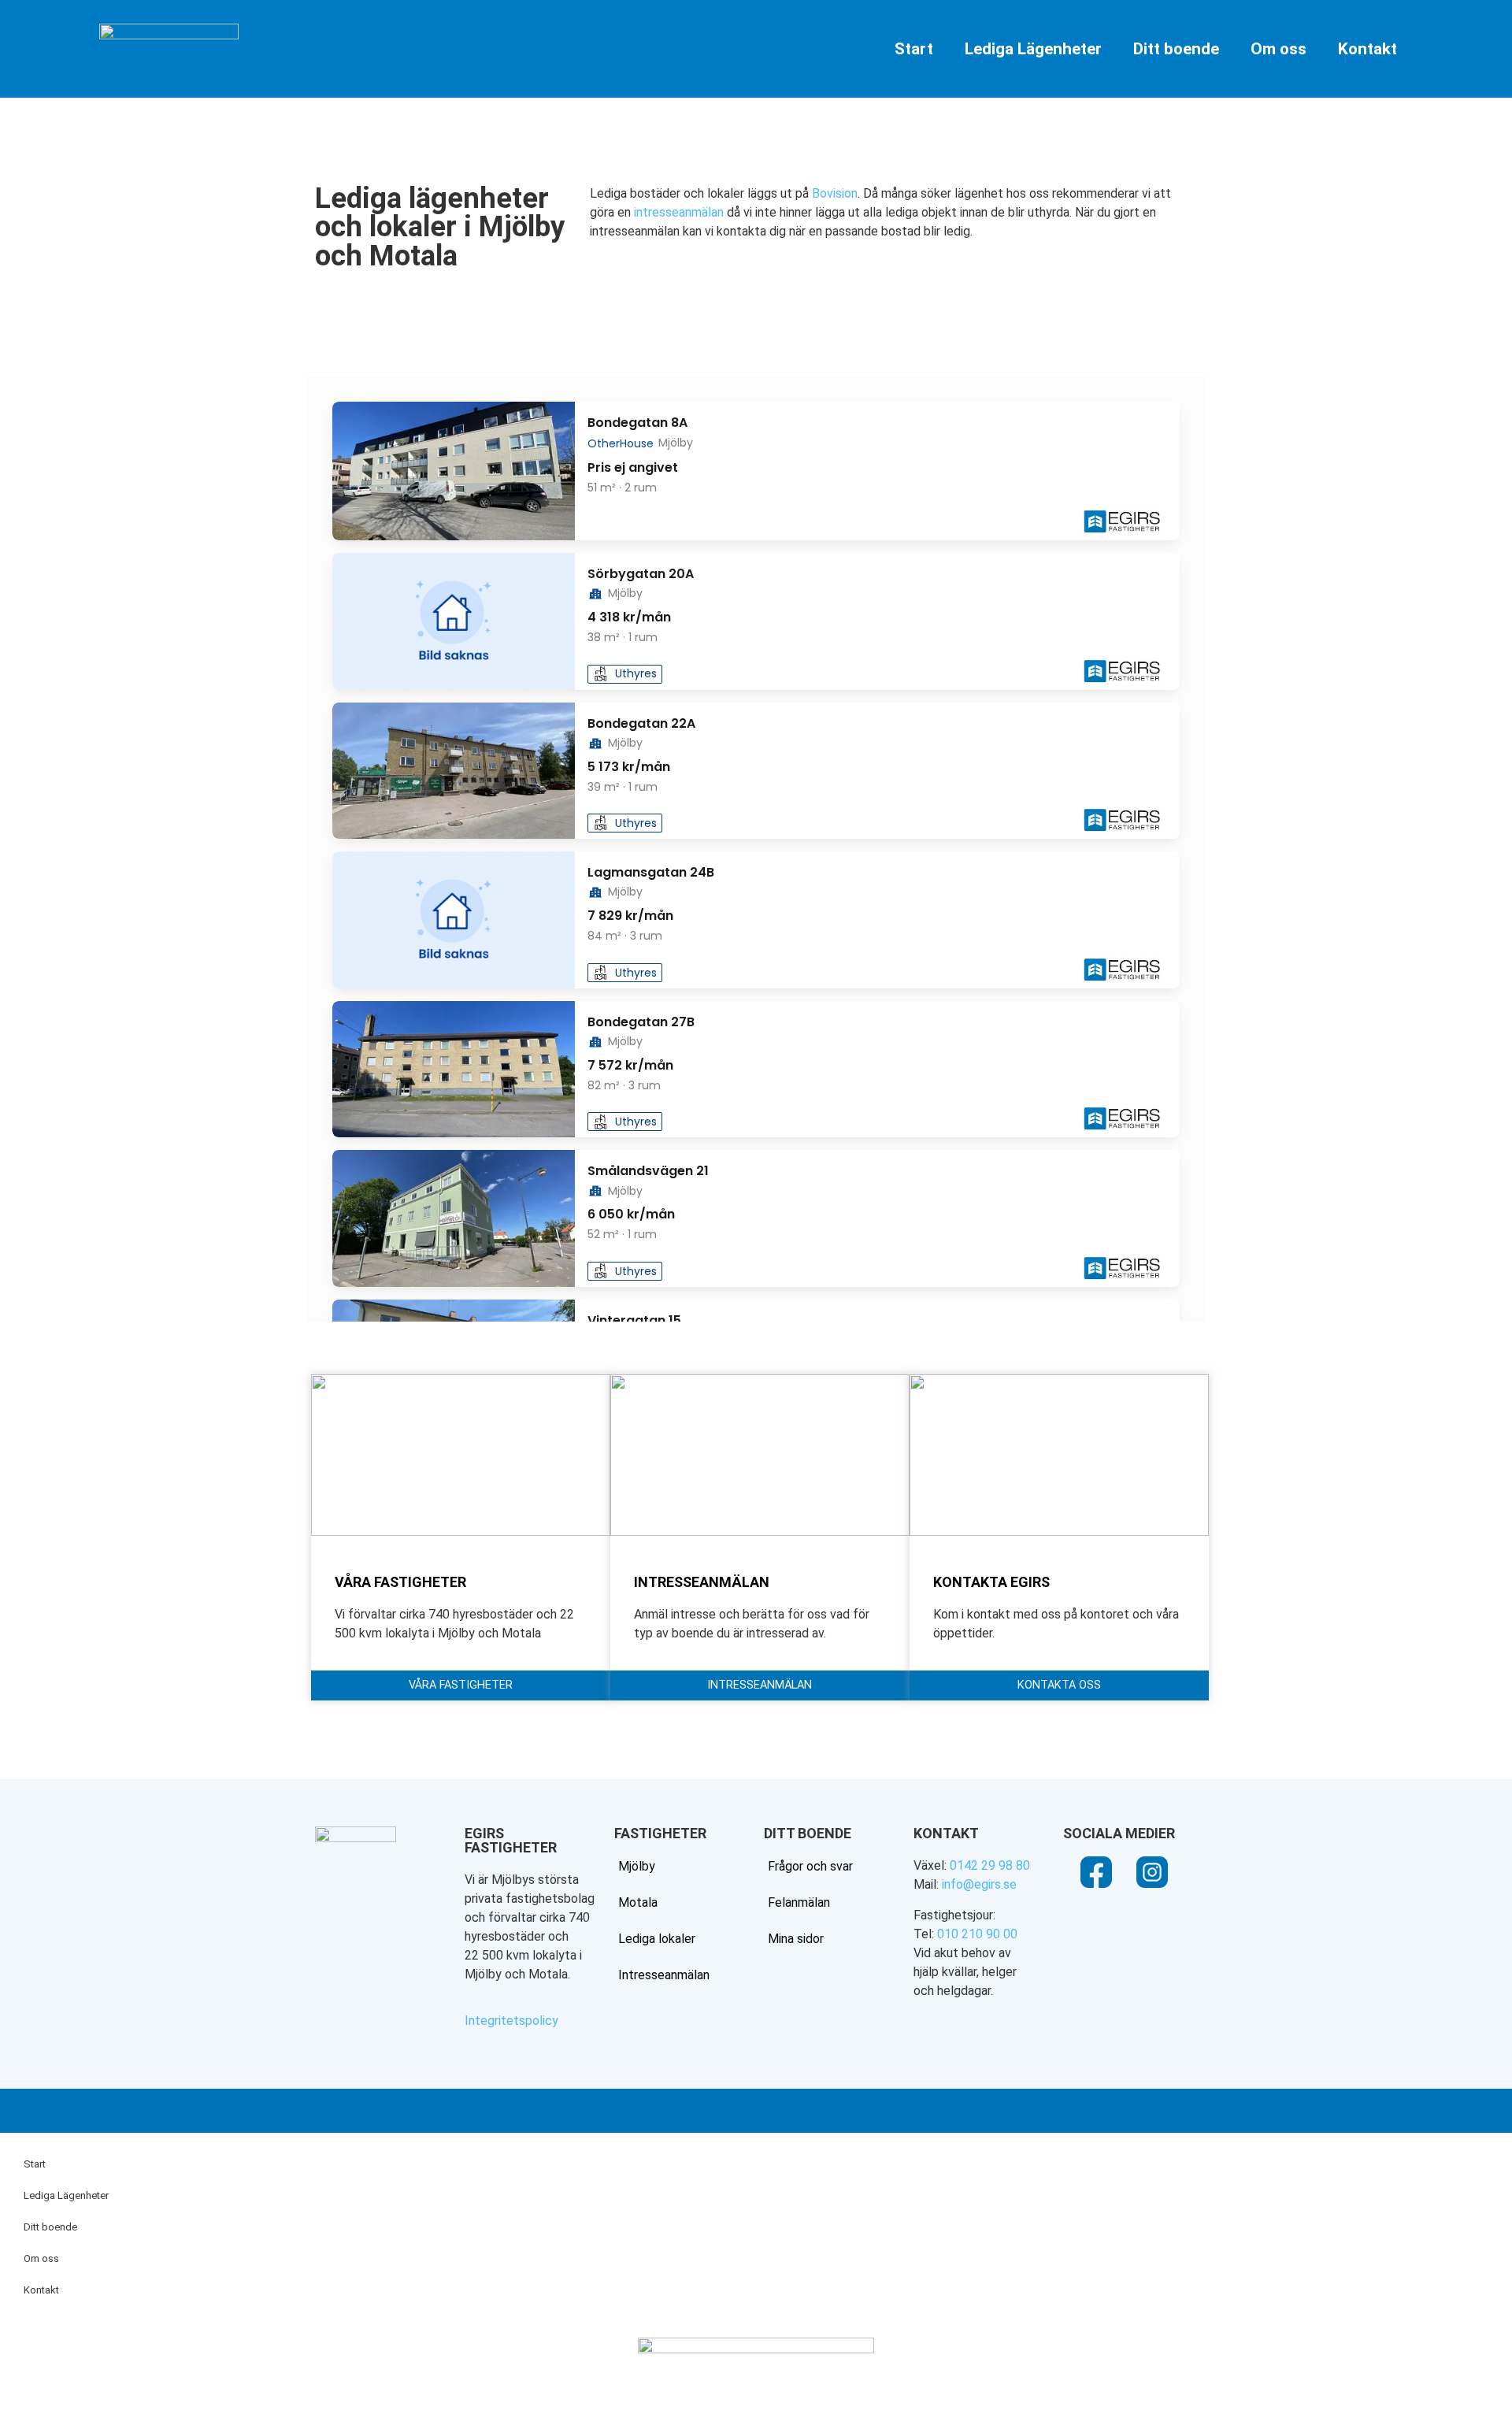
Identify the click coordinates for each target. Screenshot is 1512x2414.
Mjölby (637, 1866)
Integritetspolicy (511, 2021)
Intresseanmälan (664, 1975)
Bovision (835, 193)
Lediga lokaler (657, 1939)
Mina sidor (796, 1939)
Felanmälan (799, 1902)
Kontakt (1367, 49)
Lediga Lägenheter (1033, 49)
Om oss (1279, 49)
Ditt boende (1176, 49)
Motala (638, 1902)
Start (914, 49)
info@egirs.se (979, 1884)
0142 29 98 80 (990, 1865)
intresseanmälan (679, 212)
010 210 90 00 (977, 1934)
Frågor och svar (810, 1866)
